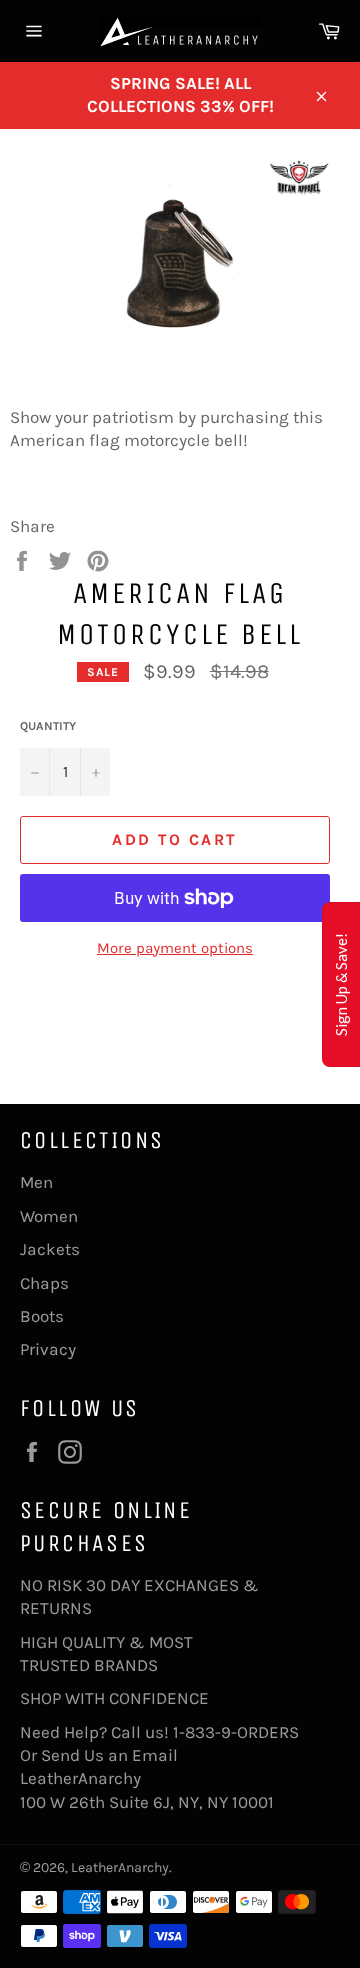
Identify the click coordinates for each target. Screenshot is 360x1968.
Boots (42, 1316)
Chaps (44, 1283)
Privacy (48, 1349)
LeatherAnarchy (120, 1867)
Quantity (48, 726)
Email (155, 1755)
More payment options (175, 948)
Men (36, 1182)
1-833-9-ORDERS (238, 1732)
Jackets (50, 1249)
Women (49, 1216)
